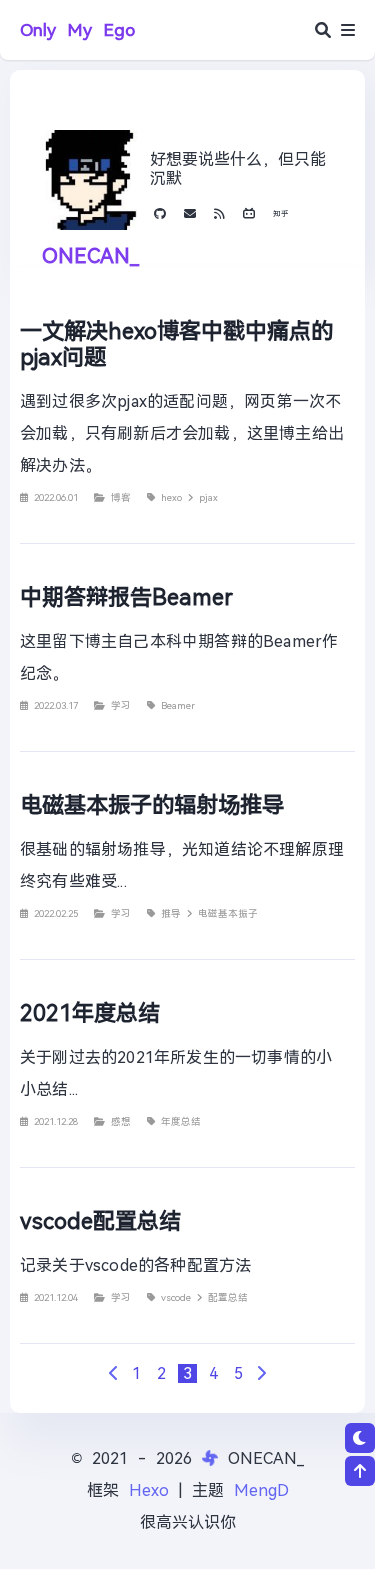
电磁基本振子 (228, 913)
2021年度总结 (90, 1013)
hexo (174, 497)
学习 (124, 705)
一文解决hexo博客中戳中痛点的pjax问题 (176, 344)
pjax (208, 497)
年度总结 (181, 1121)
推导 (174, 913)
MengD (261, 1490)
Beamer (178, 705)
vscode (179, 1297)
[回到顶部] (360, 1471)
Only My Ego (77, 30)
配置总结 (228, 1297)
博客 (124, 497)
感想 (124, 1121)
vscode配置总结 (100, 1221)
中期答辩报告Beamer (126, 597)
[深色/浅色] (360, 1438)
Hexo (149, 1490)
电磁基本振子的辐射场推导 (152, 805)
